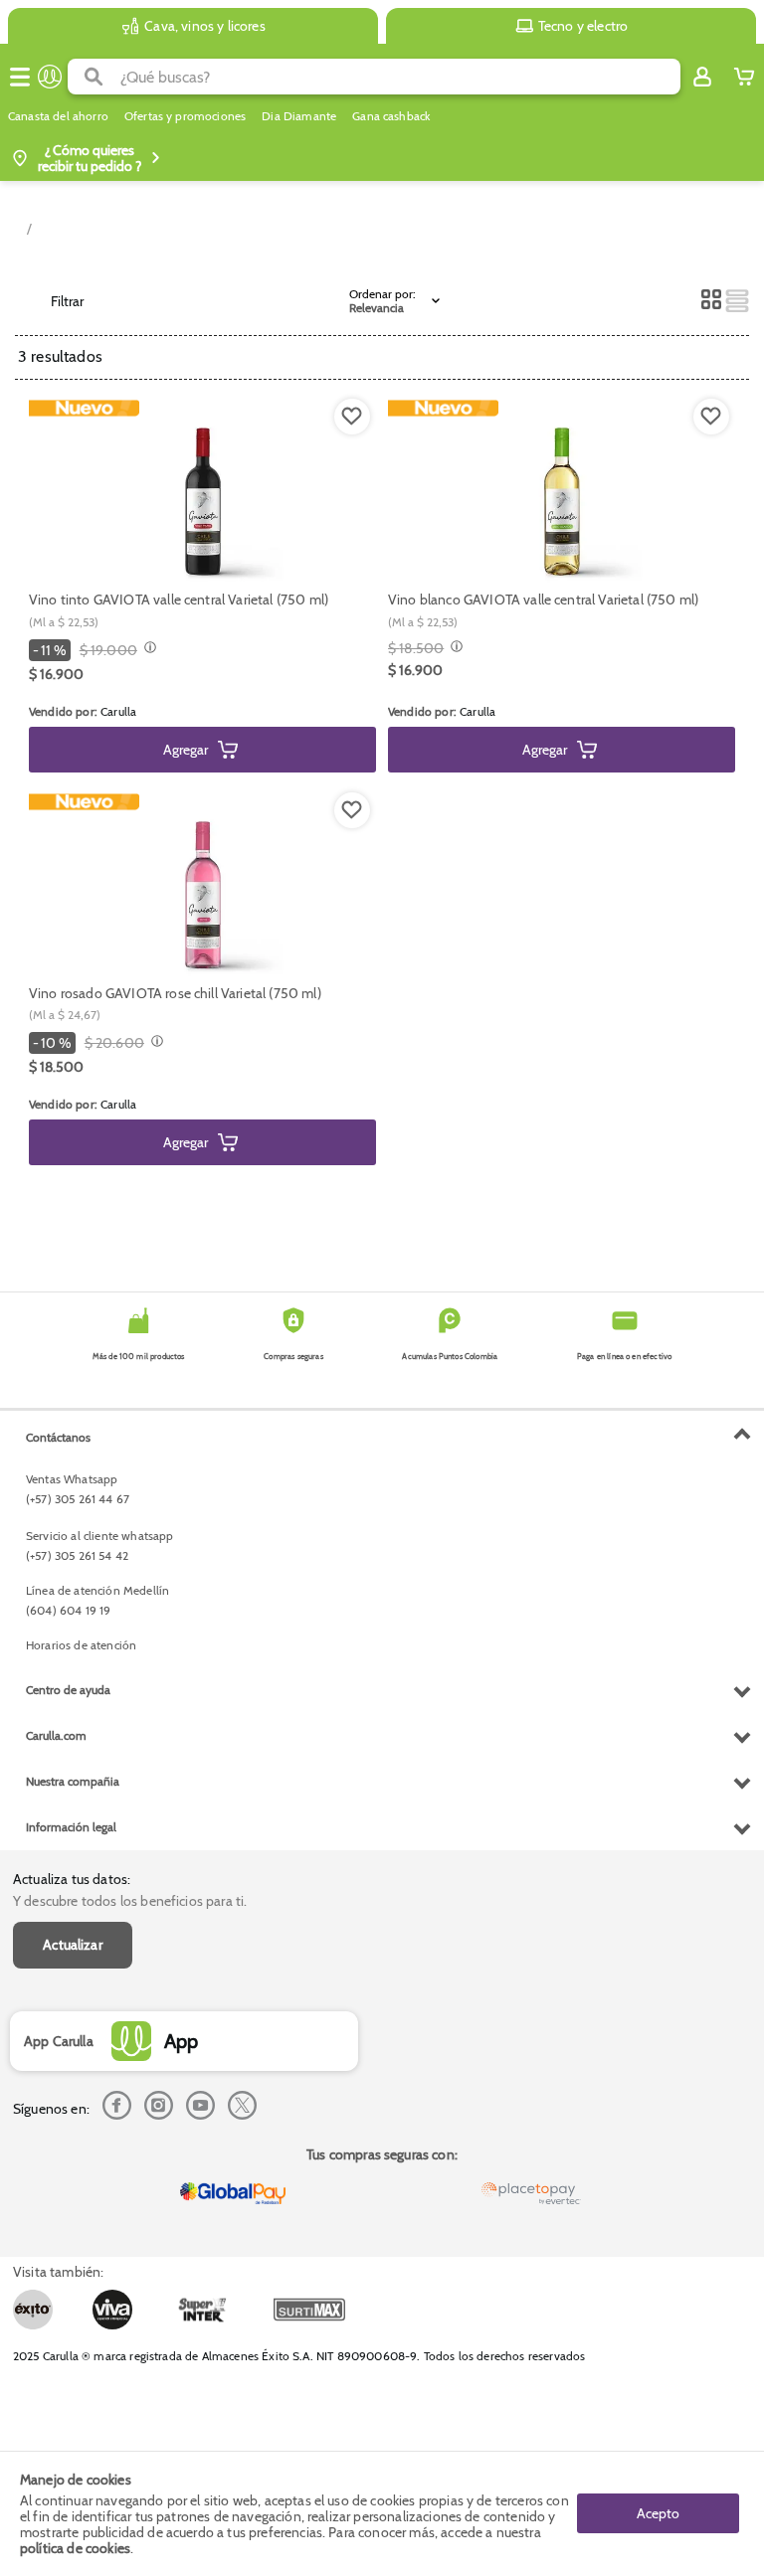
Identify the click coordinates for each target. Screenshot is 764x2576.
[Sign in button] (702, 77)
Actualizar (73, 1945)
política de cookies (75, 2548)
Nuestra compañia (73, 1781)
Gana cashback (391, 116)
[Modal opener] (148, 649)
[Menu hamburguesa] (20, 77)
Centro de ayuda (68, 1690)
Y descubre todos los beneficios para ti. (130, 1901)
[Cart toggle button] (744, 77)
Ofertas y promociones (185, 116)
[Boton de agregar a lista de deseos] (352, 417)
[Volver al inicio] (50, 77)
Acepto (658, 2513)
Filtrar (67, 301)
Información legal (71, 1827)
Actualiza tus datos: (72, 1879)
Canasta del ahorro (58, 116)
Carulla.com (56, 1735)
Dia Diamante (299, 116)
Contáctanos (58, 1437)
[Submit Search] (94, 77)
